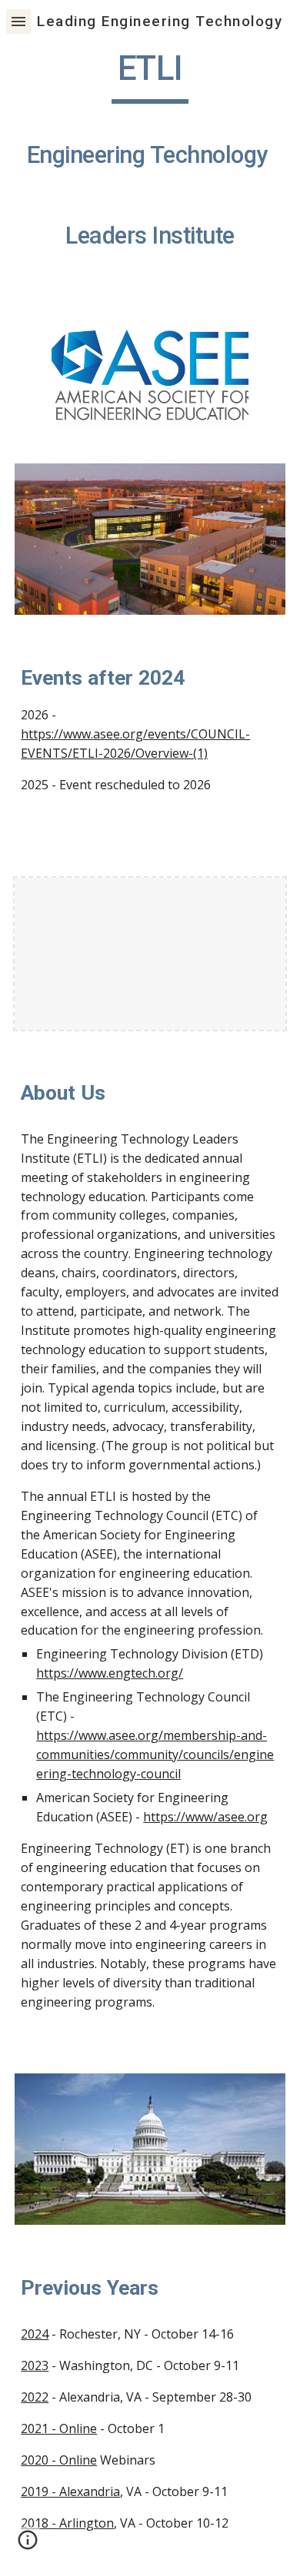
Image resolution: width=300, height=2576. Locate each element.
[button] (18, 21)
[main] (150, 163)
